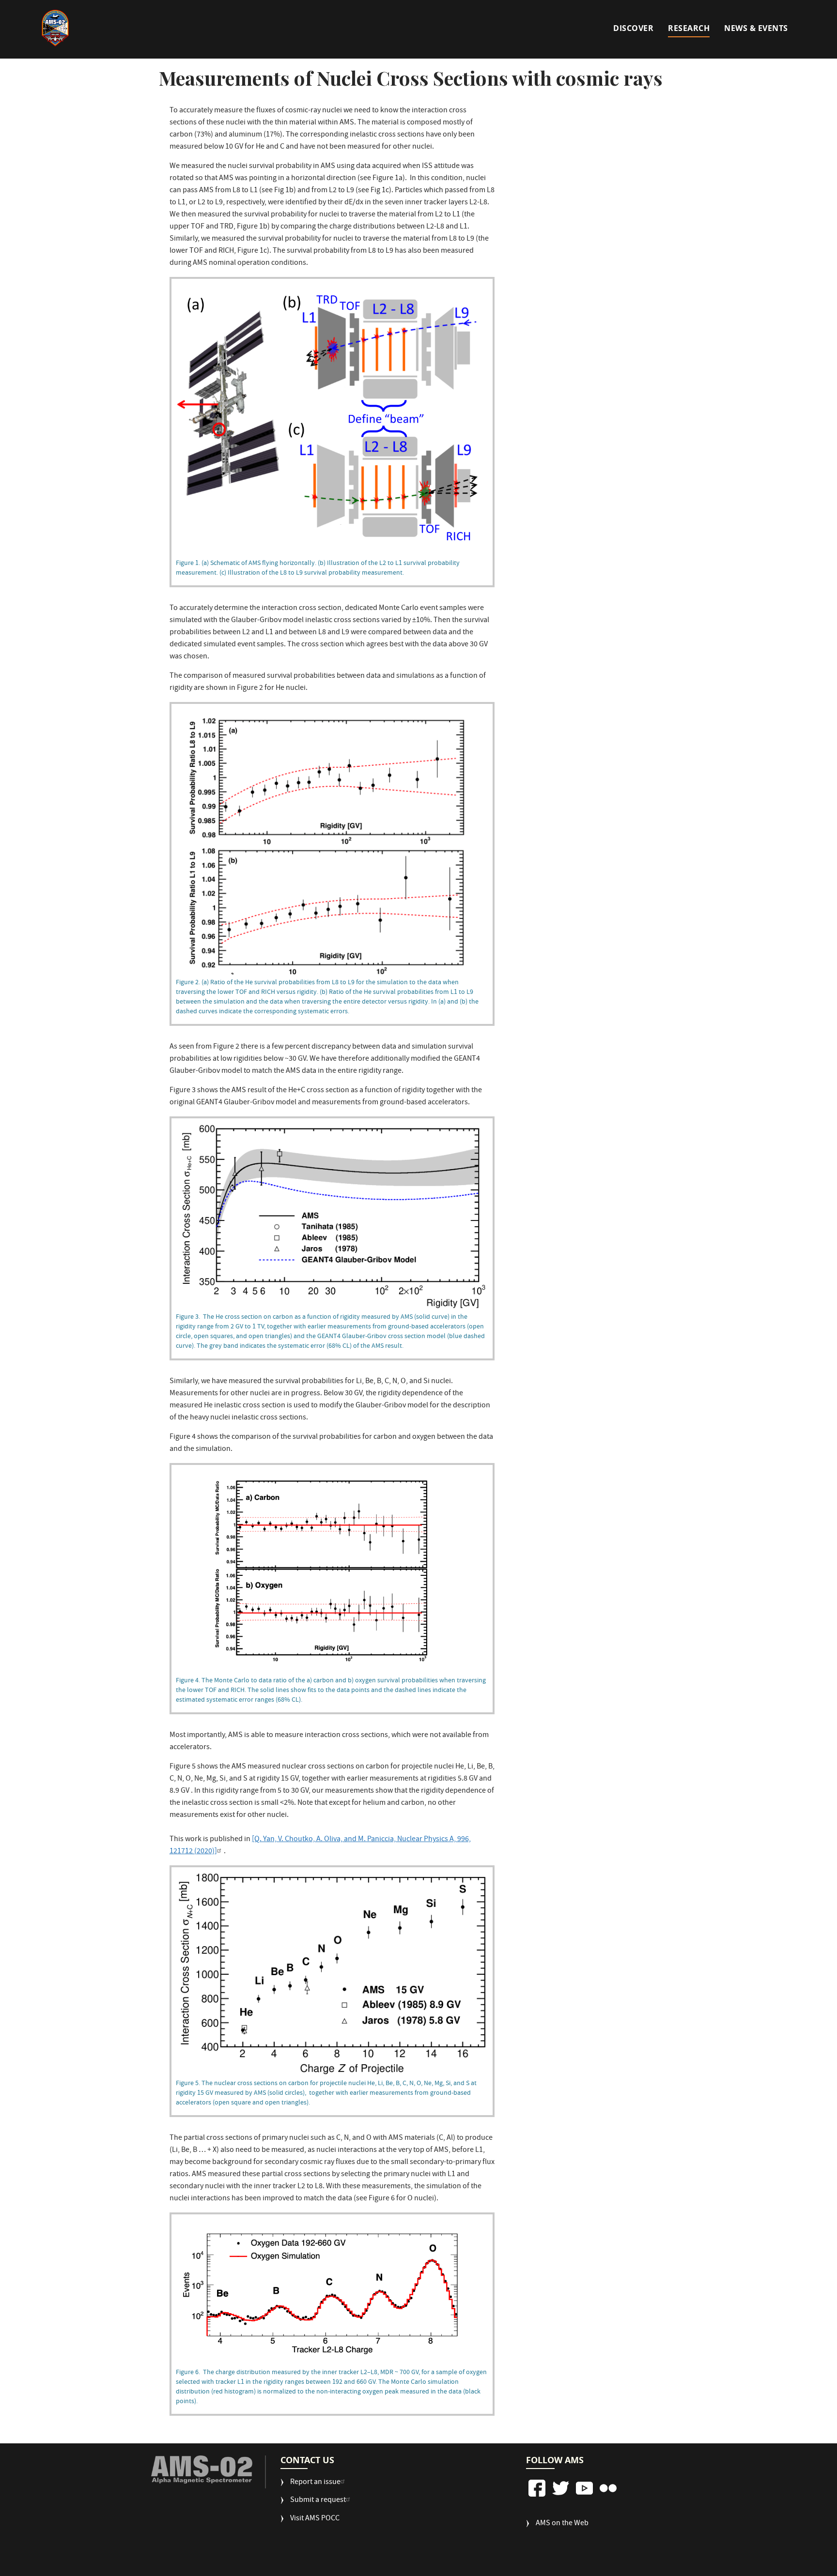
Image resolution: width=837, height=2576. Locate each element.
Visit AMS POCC (315, 2519)
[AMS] (202, 2470)
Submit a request (318, 2501)
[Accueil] (55, 28)
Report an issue (315, 2483)
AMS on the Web (562, 2524)
